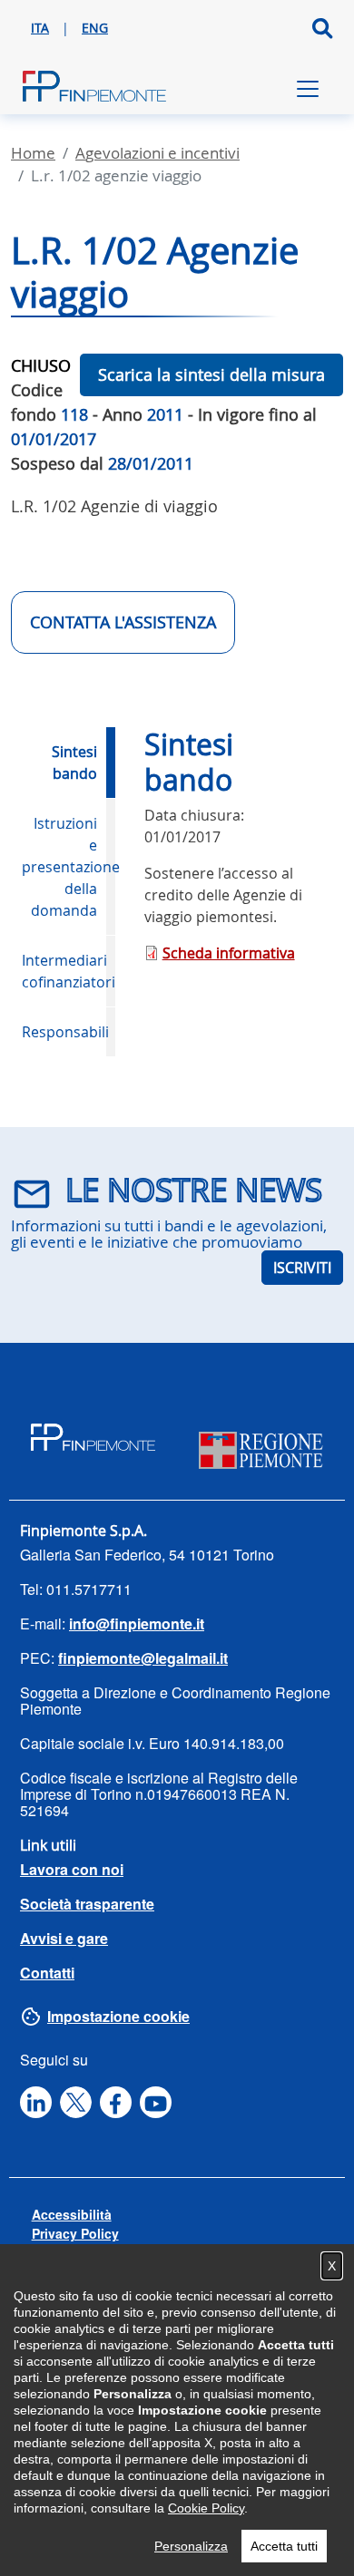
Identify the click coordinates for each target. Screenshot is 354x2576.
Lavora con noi (72, 1869)
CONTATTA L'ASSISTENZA (123, 622)
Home (33, 153)
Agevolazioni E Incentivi (157, 153)
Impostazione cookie (118, 2016)
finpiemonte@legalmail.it (143, 1658)
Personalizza (191, 2546)
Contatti (47, 1973)
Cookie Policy (206, 2508)
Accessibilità (72, 2214)
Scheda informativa (229, 953)
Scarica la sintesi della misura (211, 374)
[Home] (94, 89)
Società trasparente (87, 1904)
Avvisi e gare (64, 1938)
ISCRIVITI (302, 1268)
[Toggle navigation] (308, 89)
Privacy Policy (75, 2233)
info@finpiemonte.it (137, 1623)
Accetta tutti (284, 2546)
